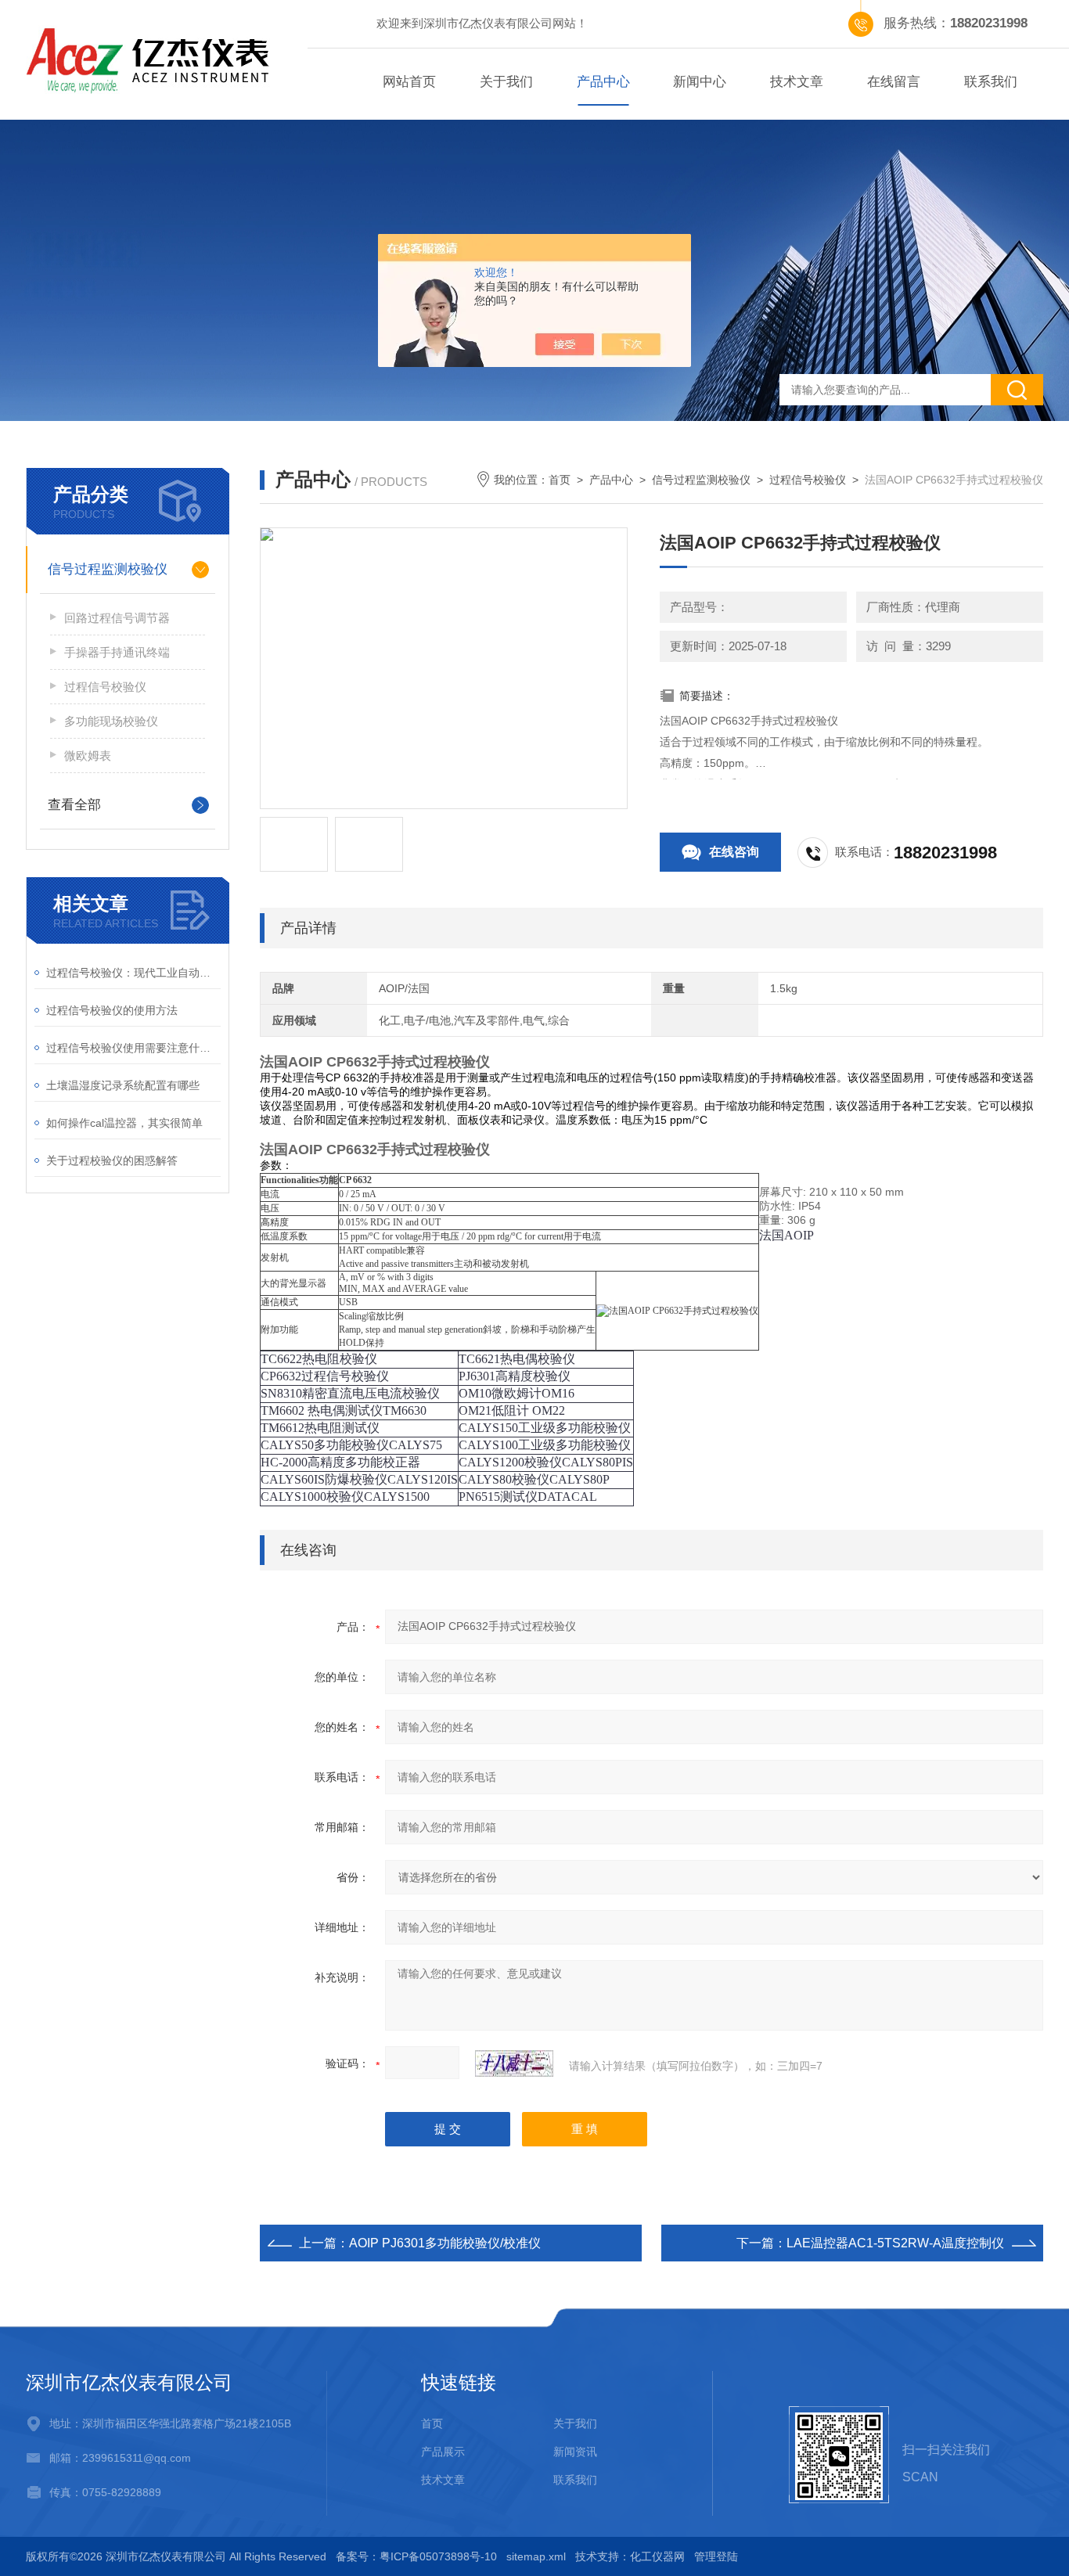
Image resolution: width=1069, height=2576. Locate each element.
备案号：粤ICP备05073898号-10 (416, 2556)
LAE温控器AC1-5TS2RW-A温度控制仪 (895, 2243)
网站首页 (409, 82)
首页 (560, 480)
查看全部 (74, 805)
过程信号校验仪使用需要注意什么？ (133, 1048)
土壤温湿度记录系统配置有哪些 (123, 1085)
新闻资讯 (575, 2452)
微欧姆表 (88, 756)
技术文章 (797, 82)
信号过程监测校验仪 (701, 480)
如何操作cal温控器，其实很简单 (124, 1123)
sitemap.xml (536, 2556)
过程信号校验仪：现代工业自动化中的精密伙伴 (133, 973)
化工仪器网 (657, 2556)
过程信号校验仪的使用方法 (112, 1010)
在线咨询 (734, 852)
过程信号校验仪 (808, 480)
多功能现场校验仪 (111, 721)
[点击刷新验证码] (514, 2063)
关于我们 (506, 82)
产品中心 (603, 82)
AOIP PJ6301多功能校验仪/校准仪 (445, 2243)
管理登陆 (716, 2556)
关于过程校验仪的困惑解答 (112, 1160)
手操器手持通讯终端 (117, 652)
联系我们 (991, 82)
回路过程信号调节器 (117, 618)
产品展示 (443, 2452)
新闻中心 (700, 82)
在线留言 (894, 82)
